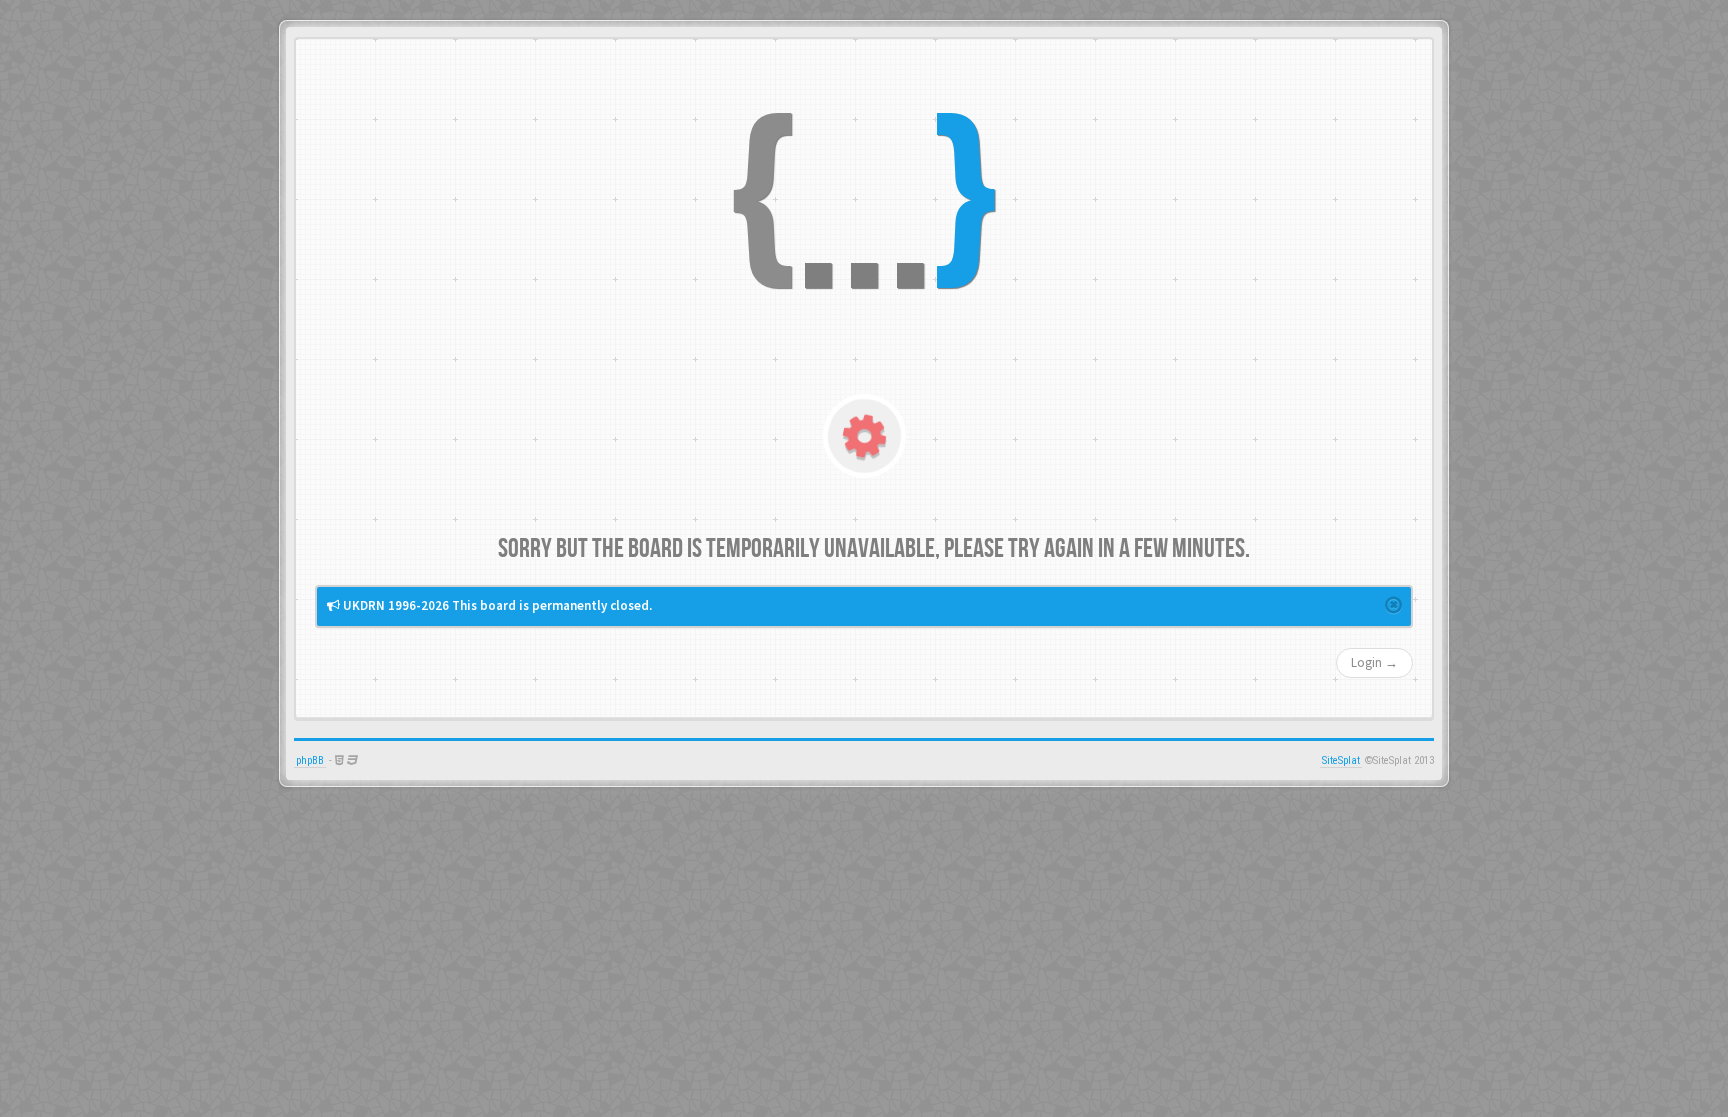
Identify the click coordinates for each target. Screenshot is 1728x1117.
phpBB (310, 760)
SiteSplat (1341, 760)
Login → (1374, 662)
